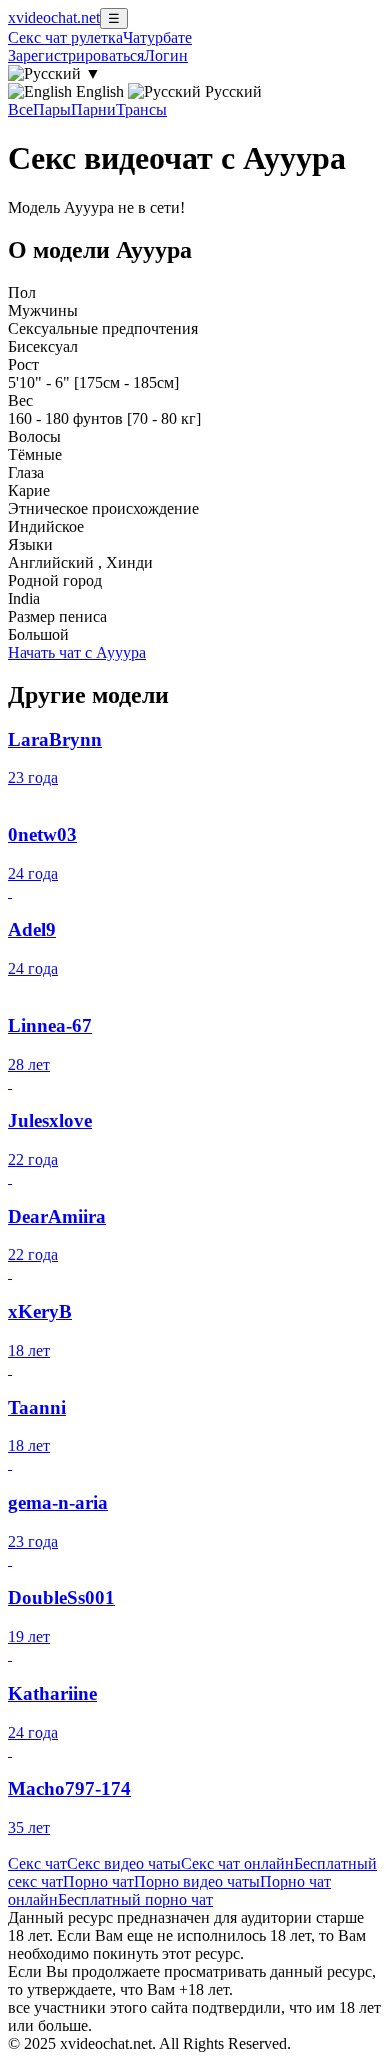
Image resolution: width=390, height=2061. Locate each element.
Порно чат (98, 1881)
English (100, 91)
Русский (231, 91)
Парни (93, 109)
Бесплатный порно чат (135, 1899)
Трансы (141, 109)
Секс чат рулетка (65, 37)
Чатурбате (157, 37)
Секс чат (37, 1863)
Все (20, 109)
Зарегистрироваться (76, 55)
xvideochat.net (54, 17)
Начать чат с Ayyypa (77, 652)
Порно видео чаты (197, 1881)
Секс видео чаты (124, 1863)
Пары (52, 109)
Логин (166, 55)
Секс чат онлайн (237, 1863)
